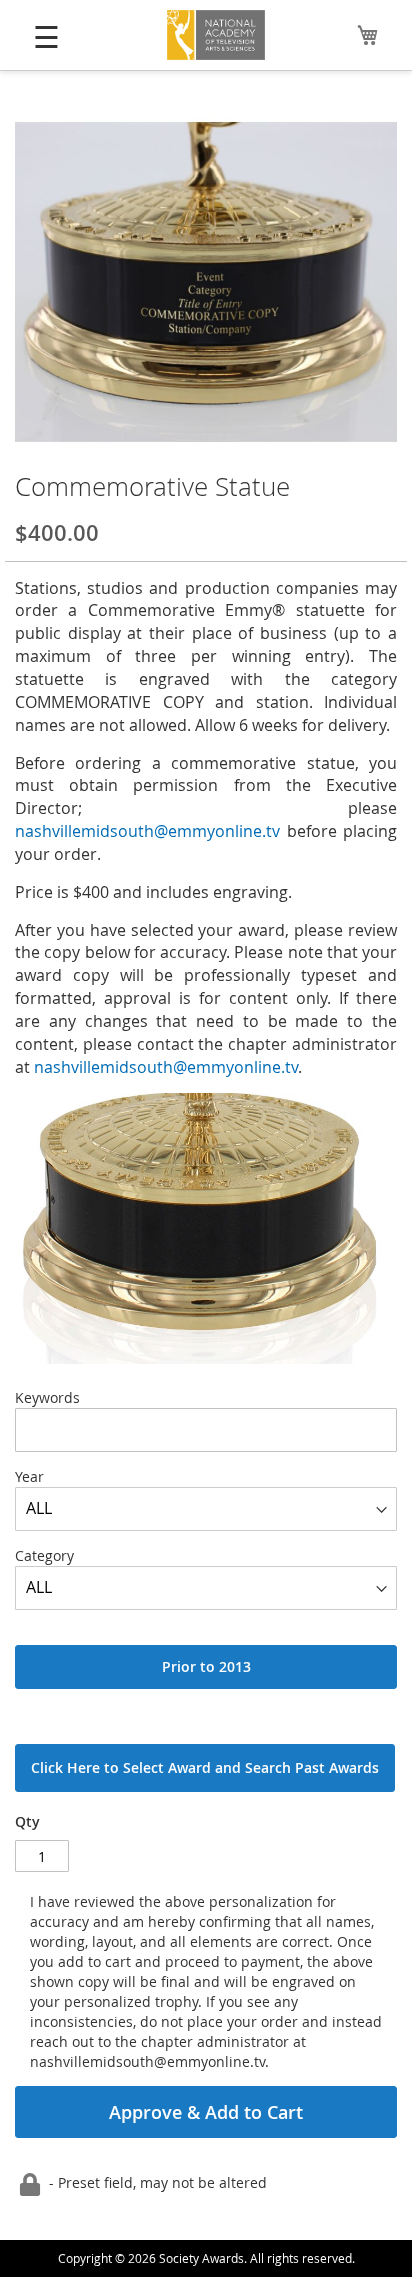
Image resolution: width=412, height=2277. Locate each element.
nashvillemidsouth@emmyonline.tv (147, 831)
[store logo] (216, 35)
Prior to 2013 (206, 1666)
